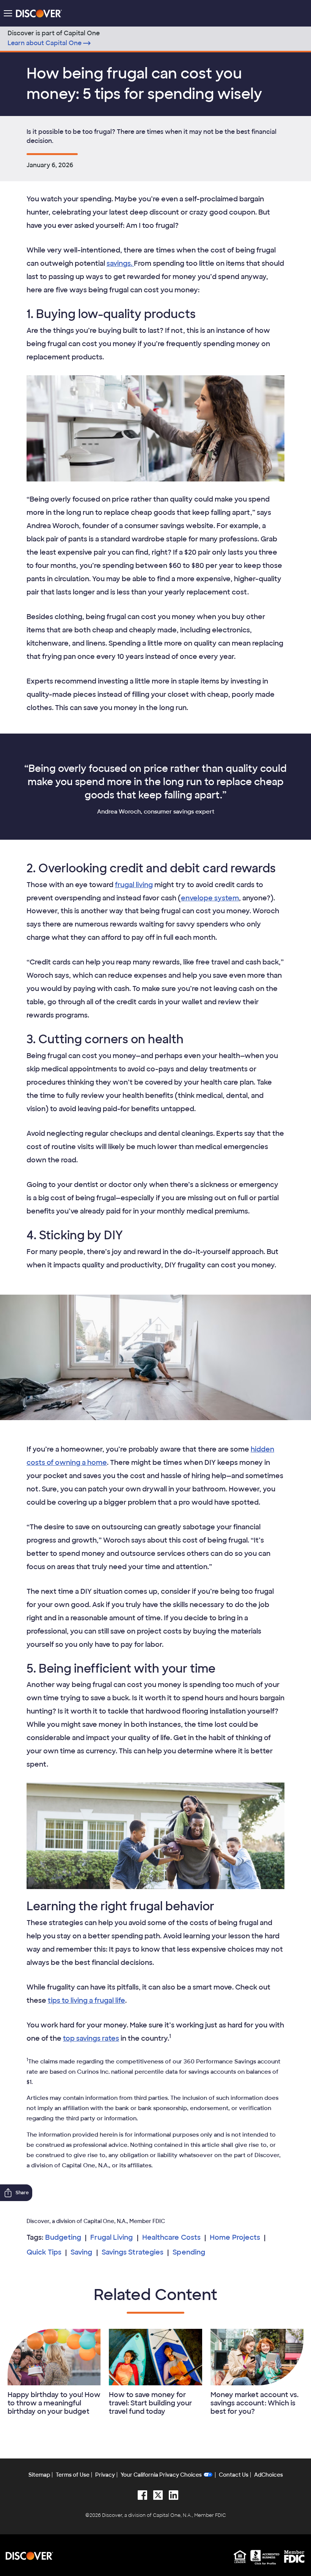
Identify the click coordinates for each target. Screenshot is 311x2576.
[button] (8, 13)
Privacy (105, 2475)
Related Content (155, 2295)
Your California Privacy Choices (161, 2475)
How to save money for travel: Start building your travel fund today (150, 2403)
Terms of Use (73, 2475)
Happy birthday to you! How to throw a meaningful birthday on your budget (54, 2403)
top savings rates (91, 2038)
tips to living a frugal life (86, 2001)
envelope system (210, 898)
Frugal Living (112, 2237)
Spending (189, 2252)
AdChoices (269, 2475)
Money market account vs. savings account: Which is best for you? (254, 2403)
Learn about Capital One (45, 43)
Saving (82, 2252)
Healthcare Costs (171, 2237)
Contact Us (234, 2475)
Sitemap (39, 2475)
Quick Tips (44, 2252)
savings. (120, 263)
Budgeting (63, 2237)
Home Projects (235, 2237)
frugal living (134, 885)
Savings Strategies (133, 2252)
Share (22, 2193)
